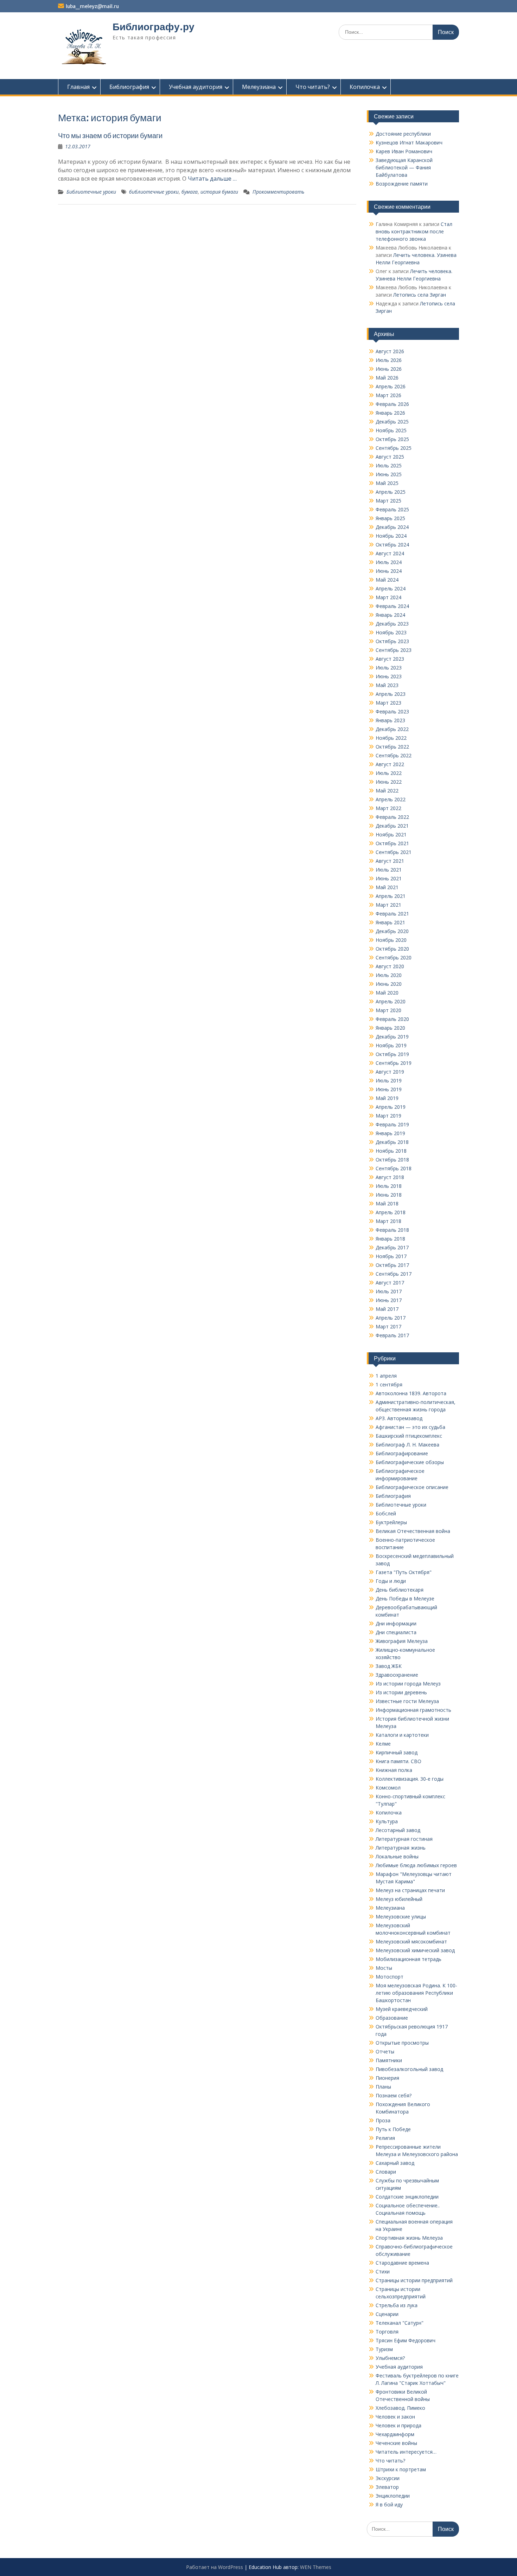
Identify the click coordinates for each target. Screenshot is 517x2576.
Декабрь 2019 (392, 1037)
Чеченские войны (396, 2443)
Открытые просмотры (402, 2043)
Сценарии (387, 2314)
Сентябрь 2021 (394, 852)
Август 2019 (390, 1072)
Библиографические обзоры (410, 1462)
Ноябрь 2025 (391, 430)
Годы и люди (391, 1581)
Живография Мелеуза (402, 1641)
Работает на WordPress (215, 2567)
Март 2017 (388, 1326)
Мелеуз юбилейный (399, 1899)
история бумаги (219, 192)
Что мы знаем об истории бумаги (110, 135)
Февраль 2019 (392, 1124)
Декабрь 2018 (392, 1142)
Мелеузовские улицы (401, 1917)
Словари (386, 2172)
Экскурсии (388, 2478)
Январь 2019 (390, 1133)
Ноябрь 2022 (391, 738)
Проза (383, 2120)
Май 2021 (387, 887)
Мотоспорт (390, 1977)
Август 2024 (390, 553)
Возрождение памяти (402, 184)
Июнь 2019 (389, 1089)
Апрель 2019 (391, 1107)
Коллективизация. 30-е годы (410, 1779)
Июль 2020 (389, 975)
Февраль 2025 (392, 509)
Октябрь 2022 (392, 747)
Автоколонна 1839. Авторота (411, 1393)
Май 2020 (387, 993)
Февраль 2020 (392, 1019)
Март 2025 (388, 501)
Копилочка (365, 87)
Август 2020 (390, 966)
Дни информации (396, 1623)
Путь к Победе (393, 2129)
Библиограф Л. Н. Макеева (407, 1445)
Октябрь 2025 (392, 439)
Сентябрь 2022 (394, 755)
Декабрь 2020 (392, 931)
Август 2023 (390, 659)
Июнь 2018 (389, 1195)
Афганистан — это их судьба (410, 1427)
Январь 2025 (390, 518)
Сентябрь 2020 (394, 957)
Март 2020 (388, 1010)
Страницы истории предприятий (414, 2280)
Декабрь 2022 (392, 729)
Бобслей (386, 1513)
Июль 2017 (389, 1291)
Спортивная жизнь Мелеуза (409, 2238)
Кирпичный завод (397, 1752)
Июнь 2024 (389, 571)
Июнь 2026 (389, 369)
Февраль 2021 (392, 914)
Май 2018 (387, 1203)
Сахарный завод (395, 2163)
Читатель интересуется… (406, 2452)
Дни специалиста (396, 1632)
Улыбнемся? (390, 2358)
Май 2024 (387, 580)
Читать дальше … (212, 179)
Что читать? (313, 87)
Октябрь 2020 (392, 949)
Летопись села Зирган (420, 295)
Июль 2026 (389, 360)
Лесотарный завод (398, 1830)
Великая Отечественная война (413, 1531)
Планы (383, 2087)
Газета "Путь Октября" (404, 1572)
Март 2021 (388, 905)
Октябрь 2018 (392, 1160)
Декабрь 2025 (392, 422)
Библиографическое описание (412, 1487)
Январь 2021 (390, 922)
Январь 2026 (390, 413)
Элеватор (387, 2487)
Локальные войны (397, 1856)
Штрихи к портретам (401, 2469)
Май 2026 (387, 378)
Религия (385, 2138)
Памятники (389, 2060)
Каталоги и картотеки (402, 1735)
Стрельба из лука (397, 2305)
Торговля (387, 2332)
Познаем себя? (394, 2095)
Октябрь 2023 (392, 641)
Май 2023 (387, 685)
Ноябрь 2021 (391, 834)
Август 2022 (390, 764)
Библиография (129, 87)
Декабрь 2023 (392, 624)
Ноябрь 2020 (391, 940)
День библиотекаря (400, 1590)
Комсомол (388, 1788)
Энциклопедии (393, 2496)
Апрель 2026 (391, 386)
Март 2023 (388, 703)
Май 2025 (387, 483)
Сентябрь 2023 (394, 650)
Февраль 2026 (392, 404)
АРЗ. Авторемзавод (399, 1418)
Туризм (384, 2349)
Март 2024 (388, 597)
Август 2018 (390, 1177)
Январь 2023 (390, 720)
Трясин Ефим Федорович (406, 2340)
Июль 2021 (389, 870)
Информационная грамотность (413, 1710)
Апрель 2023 (391, 694)
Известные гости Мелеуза (407, 1701)
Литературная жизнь (401, 1848)
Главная (78, 87)
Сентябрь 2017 (394, 1274)
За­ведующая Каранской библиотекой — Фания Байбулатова (404, 167)
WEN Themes (316, 2567)
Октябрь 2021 (392, 843)
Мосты (384, 1968)
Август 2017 (390, 1283)
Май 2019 (387, 1098)
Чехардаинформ (395, 2434)
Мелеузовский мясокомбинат (411, 1941)
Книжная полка (394, 1770)
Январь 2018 (390, 1239)
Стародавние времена (402, 2263)
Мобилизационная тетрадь (409, 1959)
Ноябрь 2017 (391, 1256)
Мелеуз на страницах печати (410, 1890)
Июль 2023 (389, 668)
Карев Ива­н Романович (404, 151)
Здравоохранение (397, 1675)
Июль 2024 (389, 562)
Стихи (383, 2271)
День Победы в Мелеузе (405, 1598)
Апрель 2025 (391, 492)
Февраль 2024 (392, 606)
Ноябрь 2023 (391, 632)
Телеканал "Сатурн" (400, 2323)
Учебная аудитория (196, 87)
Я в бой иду (389, 2504)
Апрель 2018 (391, 1212)
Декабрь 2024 (392, 527)
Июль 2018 (389, 1186)
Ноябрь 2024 (391, 536)
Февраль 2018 (392, 1230)
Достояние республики (403, 134)
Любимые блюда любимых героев (416, 1865)
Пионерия (387, 2078)
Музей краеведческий (402, 2009)
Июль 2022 (389, 773)
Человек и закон (395, 2417)
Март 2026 (388, 395)
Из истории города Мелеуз (408, 1684)
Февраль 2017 (392, 1335)
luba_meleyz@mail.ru (92, 6)
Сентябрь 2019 (394, 1063)
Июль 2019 (389, 1080)
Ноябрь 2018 (391, 1151)
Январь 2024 (390, 615)
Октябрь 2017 (392, 1265)
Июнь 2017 (389, 1300)
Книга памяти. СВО (398, 1761)
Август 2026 (390, 351)
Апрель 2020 (391, 1001)
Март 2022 (388, 808)
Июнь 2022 (389, 782)
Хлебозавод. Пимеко (400, 2408)
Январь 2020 (390, 1028)
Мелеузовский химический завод (415, 1950)
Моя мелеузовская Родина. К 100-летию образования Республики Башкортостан (416, 1993)
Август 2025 (390, 457)
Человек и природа (398, 2425)
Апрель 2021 (391, 896)
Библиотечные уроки (91, 192)
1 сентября (389, 1384)
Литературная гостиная (404, 1839)
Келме (383, 1744)
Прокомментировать (278, 192)
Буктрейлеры (391, 1522)
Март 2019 (388, 1116)
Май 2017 (387, 1309)
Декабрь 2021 (392, 826)
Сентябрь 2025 (394, 448)
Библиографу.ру (154, 27)
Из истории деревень (401, 1692)
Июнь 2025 (389, 474)
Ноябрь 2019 (391, 1045)
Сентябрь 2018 (394, 1168)
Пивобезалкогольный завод (409, 2069)
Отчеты (385, 2051)
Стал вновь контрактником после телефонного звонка (414, 231)
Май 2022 (387, 791)
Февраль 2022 (392, 817)
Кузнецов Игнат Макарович (409, 143)
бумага (190, 192)
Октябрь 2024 (392, 545)
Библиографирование (402, 1453)
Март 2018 (388, 1221)
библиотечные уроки (154, 192)
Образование (392, 2018)
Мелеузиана (259, 87)
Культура (387, 1821)
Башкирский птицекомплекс (409, 1436)
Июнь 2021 (389, 878)
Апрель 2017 (391, 1318)
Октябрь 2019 (392, 1054)
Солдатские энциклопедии (407, 2197)
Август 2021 (390, 861)
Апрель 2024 (391, 588)
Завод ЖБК (389, 1666)
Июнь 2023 (389, 676)
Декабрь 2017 (392, 1247)
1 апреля (386, 1376)
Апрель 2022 (391, 799)
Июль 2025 (389, 465)
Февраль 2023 (392, 711)
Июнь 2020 (389, 984)
